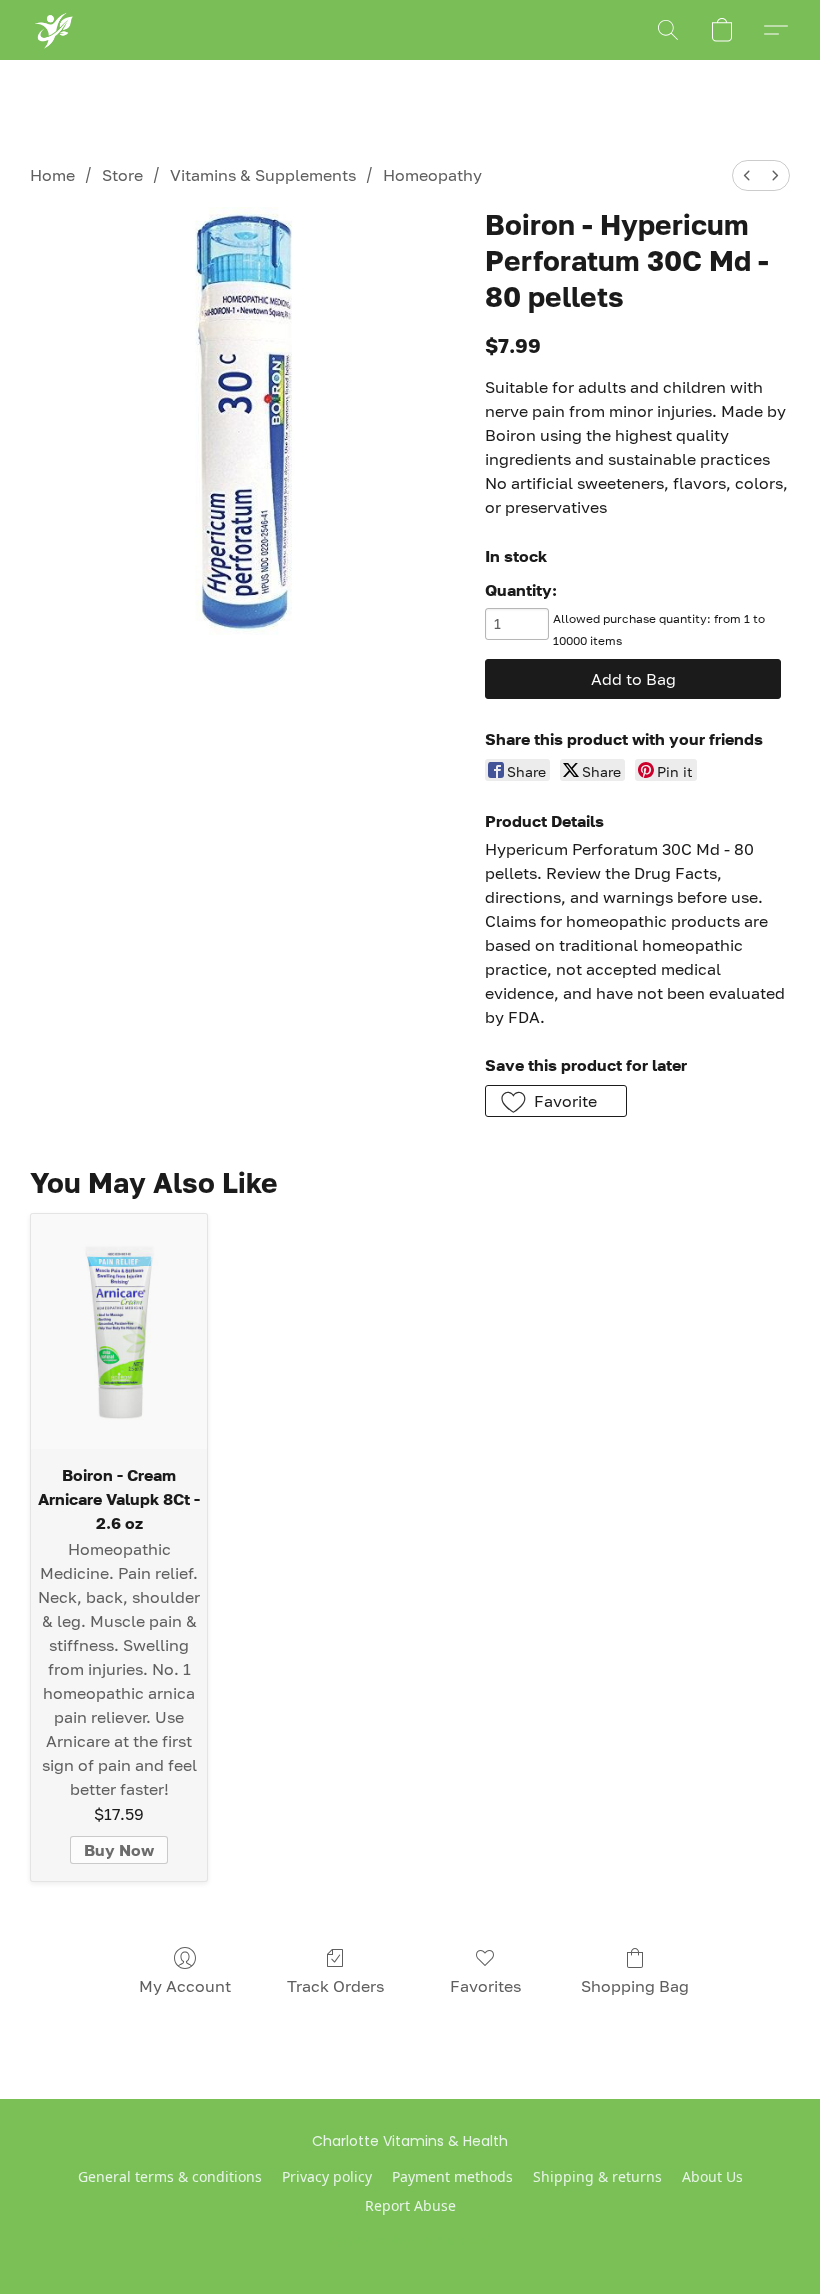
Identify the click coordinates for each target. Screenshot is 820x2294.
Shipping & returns (597, 2176)
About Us (712, 2176)
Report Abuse (410, 2205)
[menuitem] (747, 175)
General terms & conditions (170, 2176)
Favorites (485, 1986)
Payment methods (452, 2176)
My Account (185, 1986)
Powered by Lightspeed (410, 2240)
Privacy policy (327, 2176)
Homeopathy (432, 175)
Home (52, 175)
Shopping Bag (635, 1986)
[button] (52, 30)
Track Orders (335, 1986)
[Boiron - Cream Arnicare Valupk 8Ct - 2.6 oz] (119, 1331)
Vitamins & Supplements (263, 175)
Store (122, 175)
